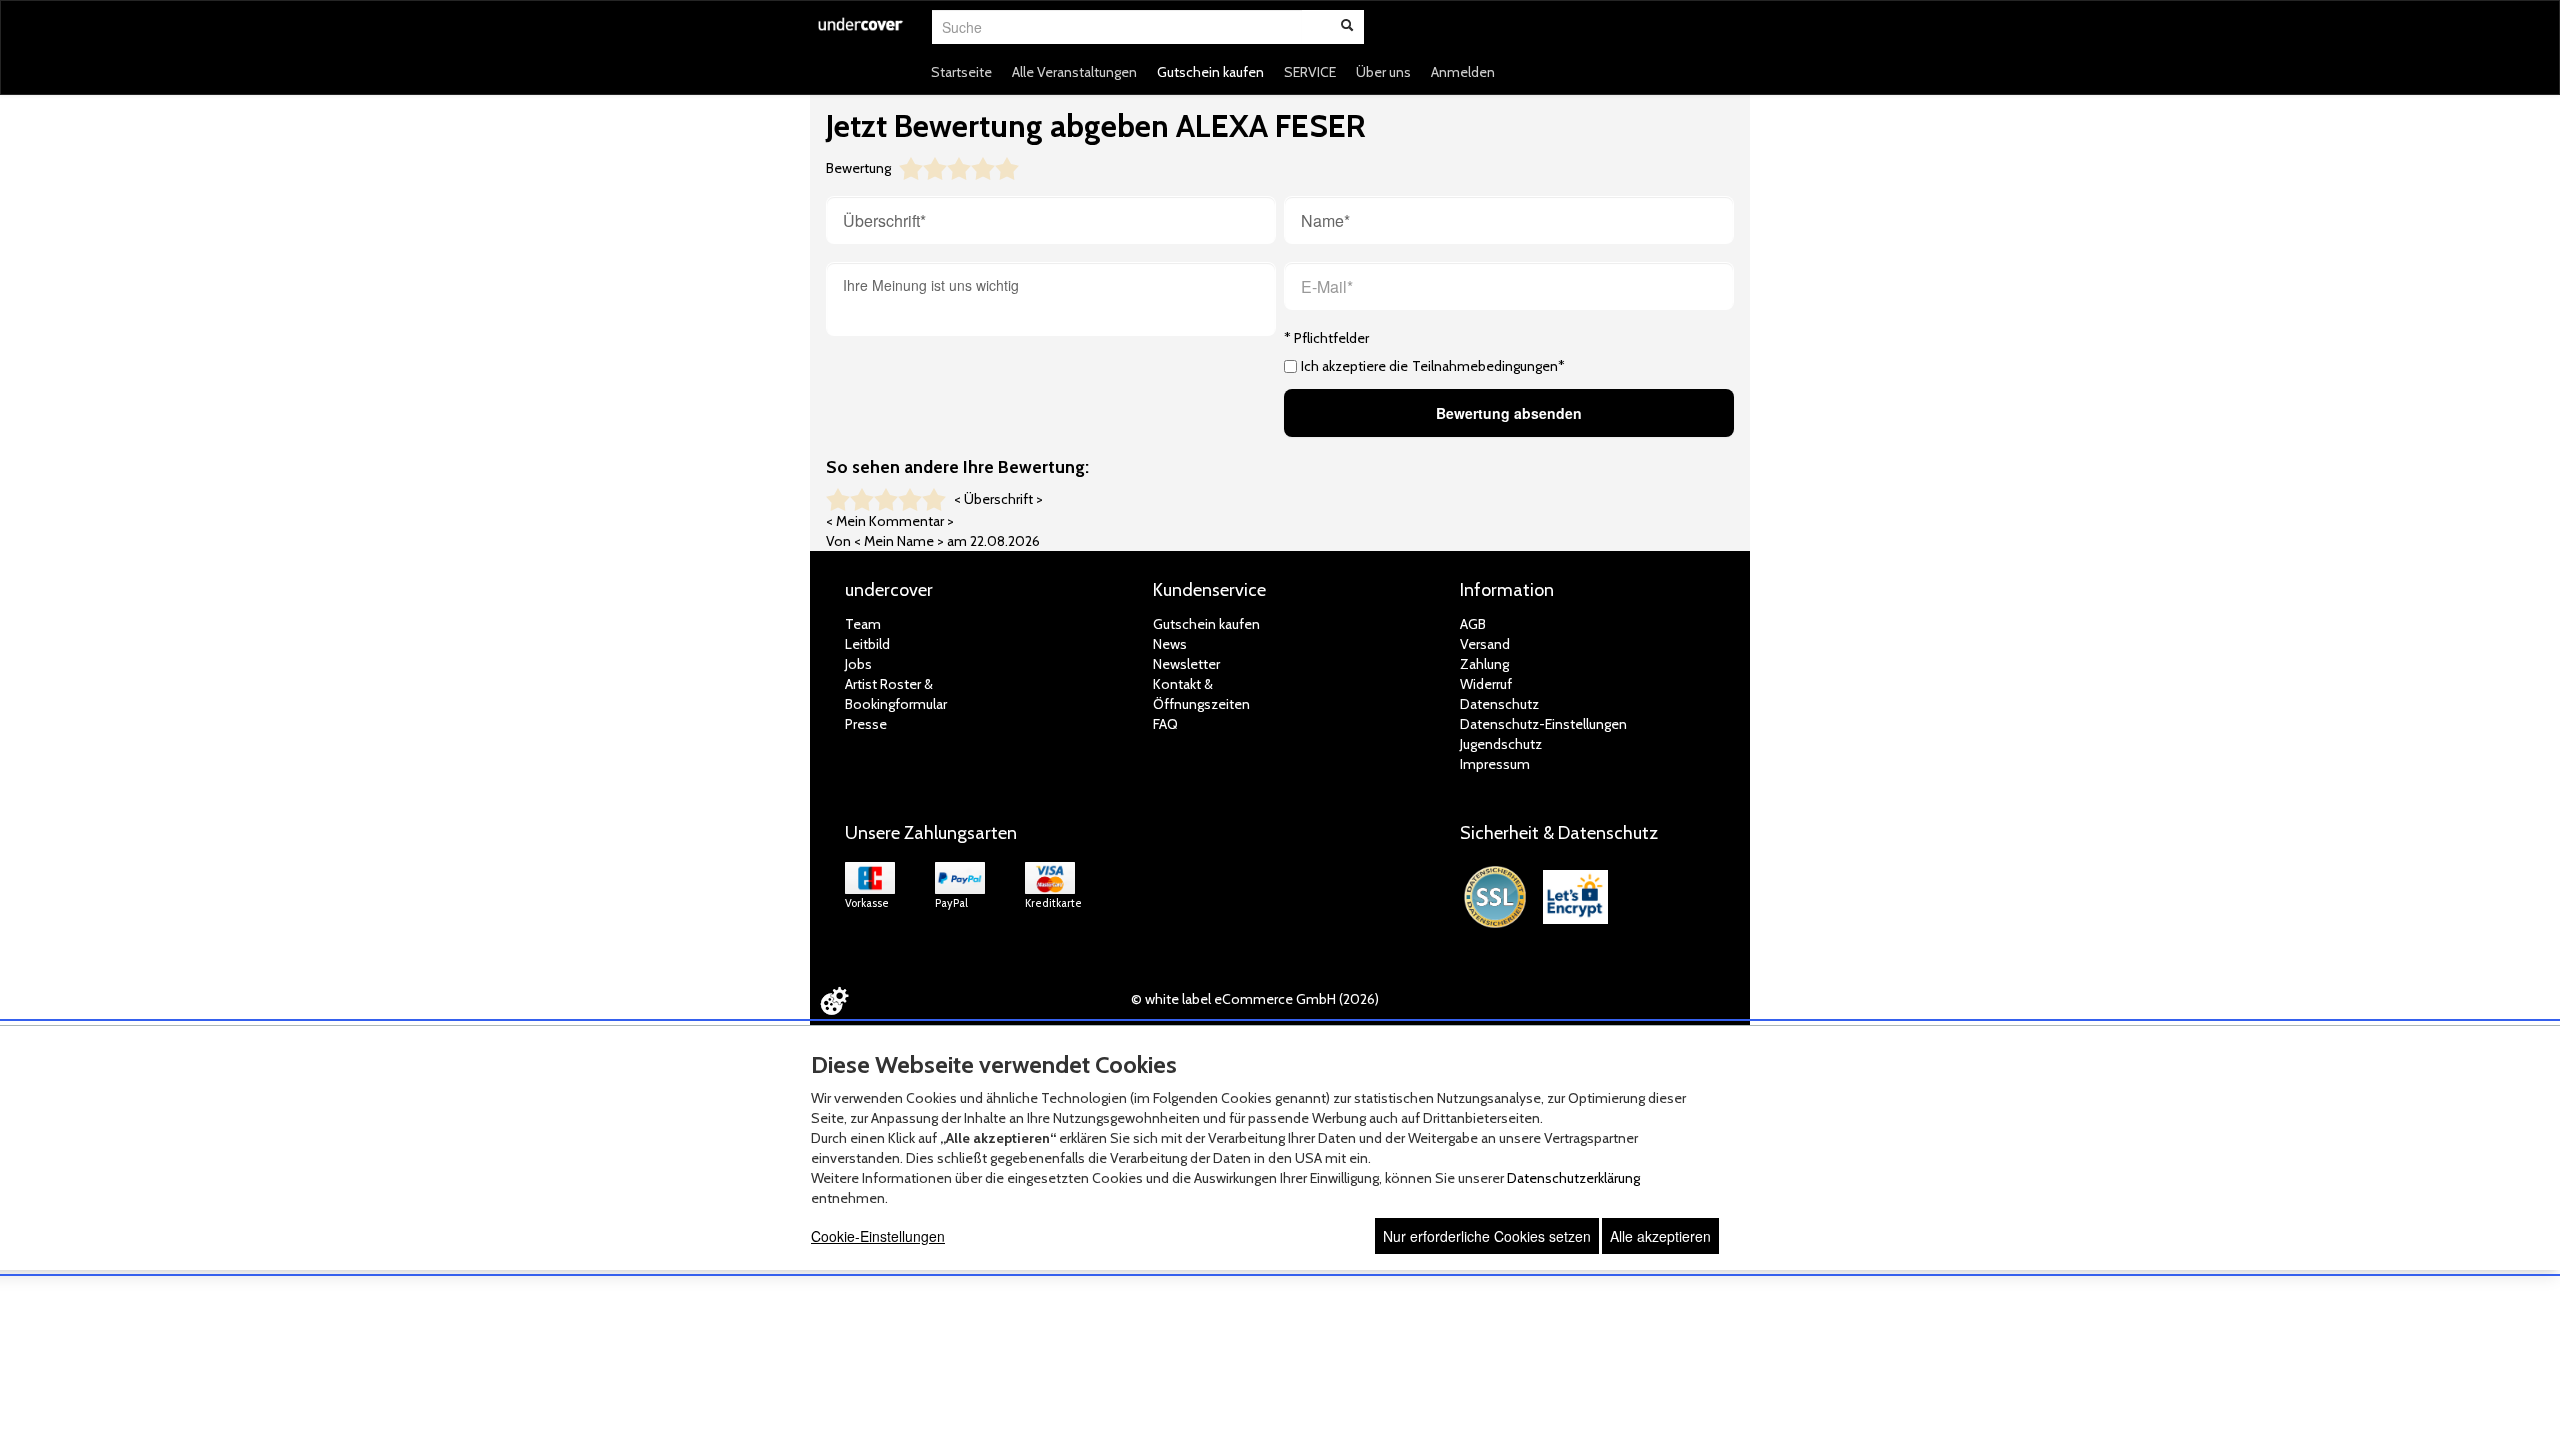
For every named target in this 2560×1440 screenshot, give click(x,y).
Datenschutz (1499, 704)
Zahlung (1484, 664)
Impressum (1495, 764)
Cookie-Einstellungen (878, 1236)
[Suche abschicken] (1347, 27)
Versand (1485, 644)
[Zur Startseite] (861, 36)
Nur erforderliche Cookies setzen (1487, 1236)
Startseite (961, 72)
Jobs (858, 664)
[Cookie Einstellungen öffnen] (834, 1001)
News (1170, 644)
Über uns (1383, 72)
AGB (1473, 624)
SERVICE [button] (1310, 72)
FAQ (1165, 724)
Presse (866, 724)
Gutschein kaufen (1210, 72)
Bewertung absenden (1509, 413)
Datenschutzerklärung (1573, 1178)
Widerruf (1486, 684)
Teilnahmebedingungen (1485, 366)
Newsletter (1186, 664)
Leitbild (867, 644)
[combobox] (1117, 27)
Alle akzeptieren (1660, 1236)
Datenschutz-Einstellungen (1543, 724)
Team (863, 624)
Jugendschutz (1501, 744)
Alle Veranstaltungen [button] (1074, 72)
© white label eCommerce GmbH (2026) (1255, 999)
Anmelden (1463, 72)
